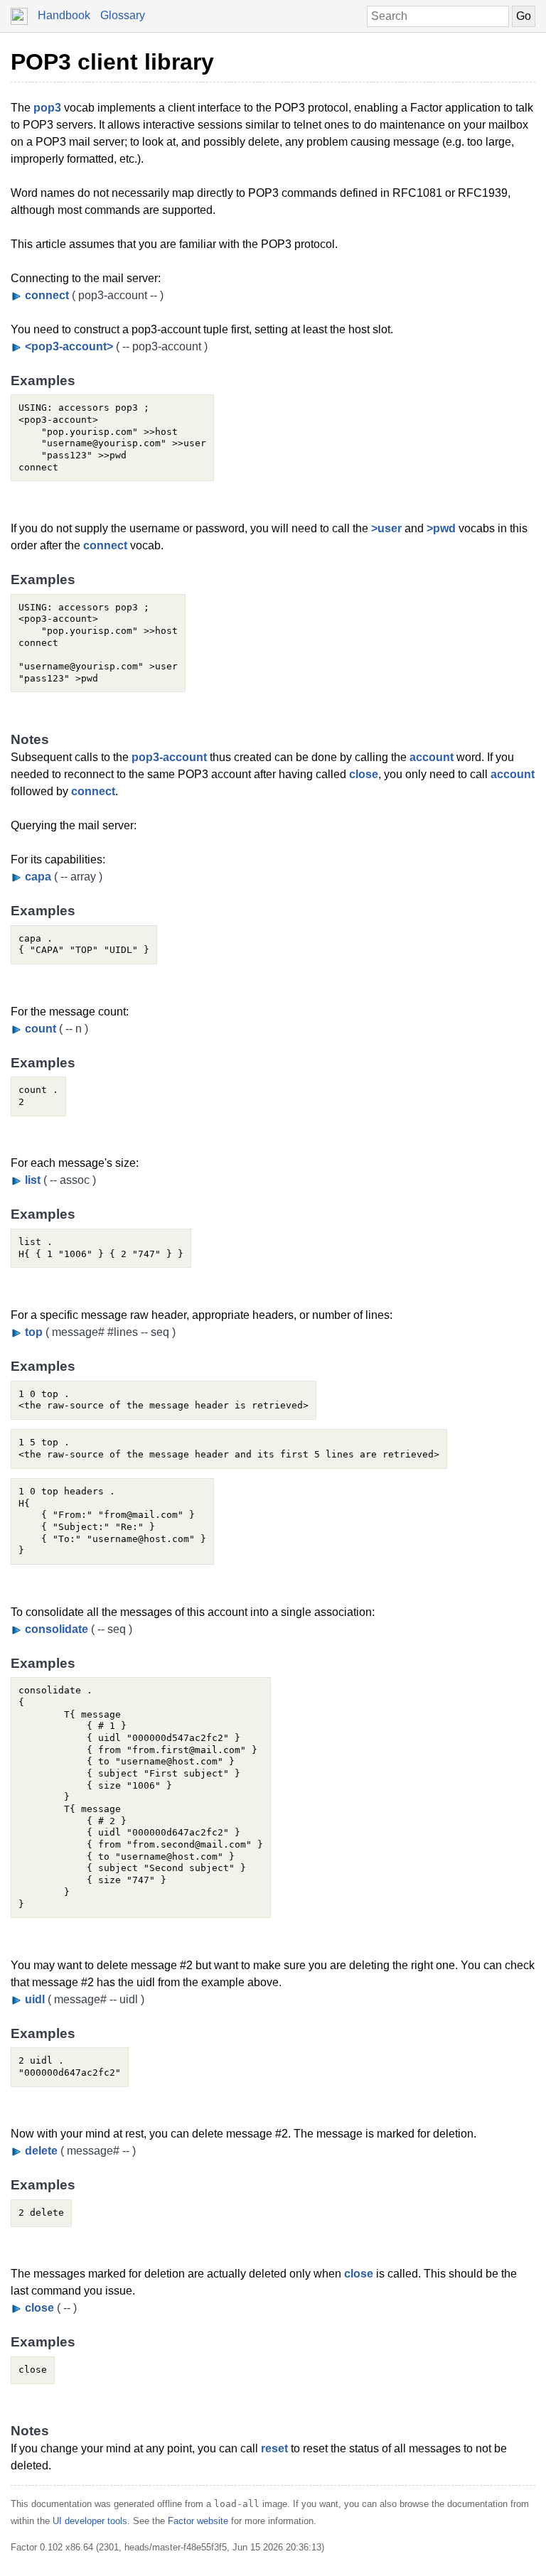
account (432, 757)
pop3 (47, 108)
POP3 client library (112, 62)
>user (386, 528)
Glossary (123, 15)
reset (274, 2448)
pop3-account (169, 757)
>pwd (441, 528)
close (364, 774)
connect (105, 545)
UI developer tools (90, 2521)
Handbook (64, 15)
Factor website (198, 2521)
